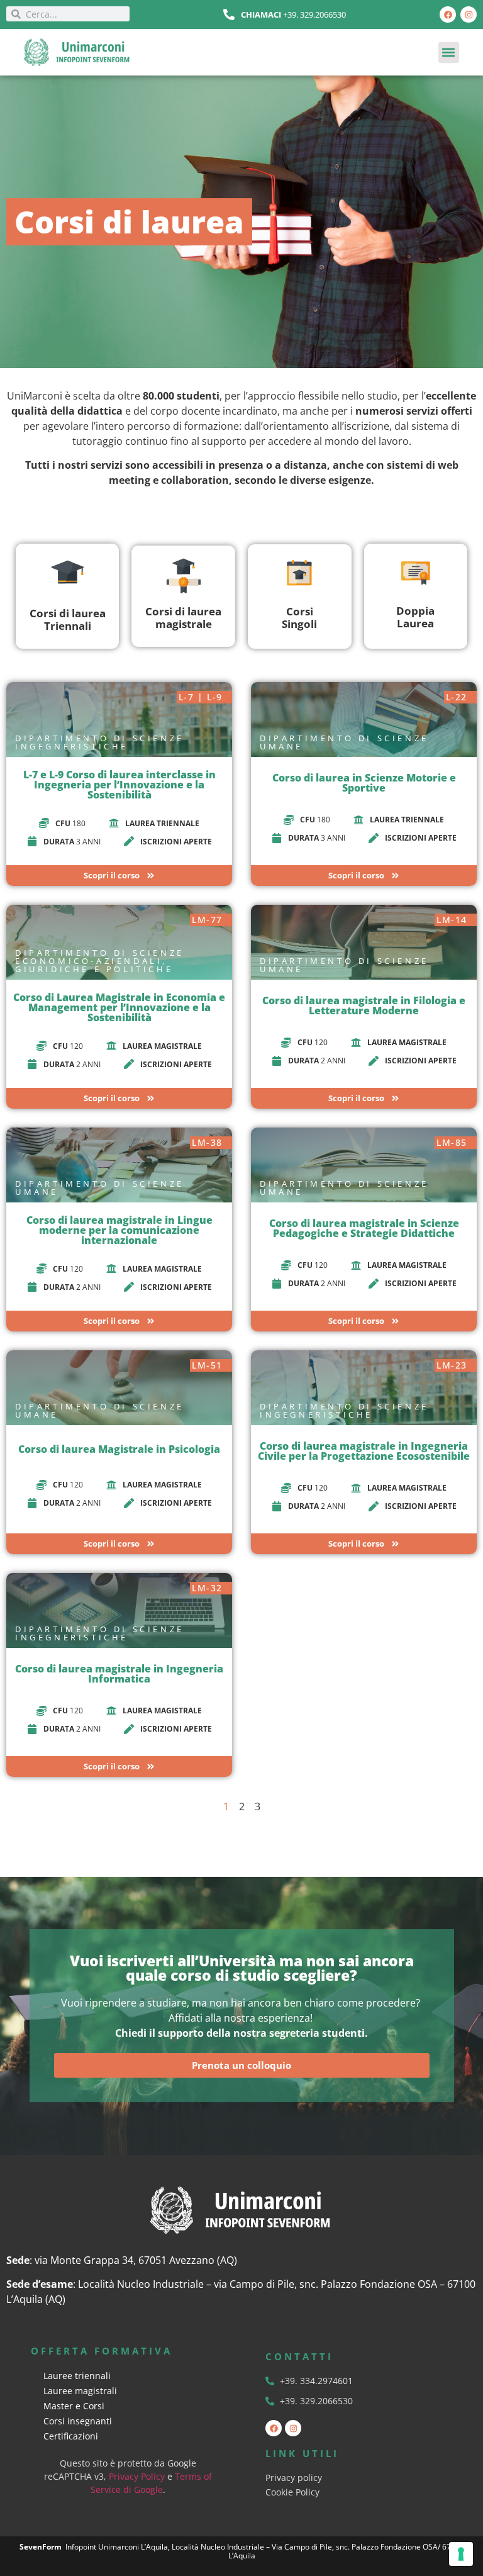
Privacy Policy (137, 2476)
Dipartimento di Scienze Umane (344, 742)
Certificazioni (71, 2436)
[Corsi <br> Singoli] (299, 573)
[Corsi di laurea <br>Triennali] (68, 572)
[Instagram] (469, 14)
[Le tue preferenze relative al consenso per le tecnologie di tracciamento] (461, 2554)
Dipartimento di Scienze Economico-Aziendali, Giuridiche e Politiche (100, 961)
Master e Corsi (74, 2406)
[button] (449, 53)
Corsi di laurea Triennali (68, 619)
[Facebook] (448, 14)
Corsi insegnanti (78, 2421)
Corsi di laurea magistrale (183, 618)
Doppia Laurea (415, 617)
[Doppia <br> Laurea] (416, 572)
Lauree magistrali (80, 2391)
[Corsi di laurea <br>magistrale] (184, 576)
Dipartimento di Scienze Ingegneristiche (100, 742)
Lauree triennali (77, 2376)
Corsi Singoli (299, 618)
